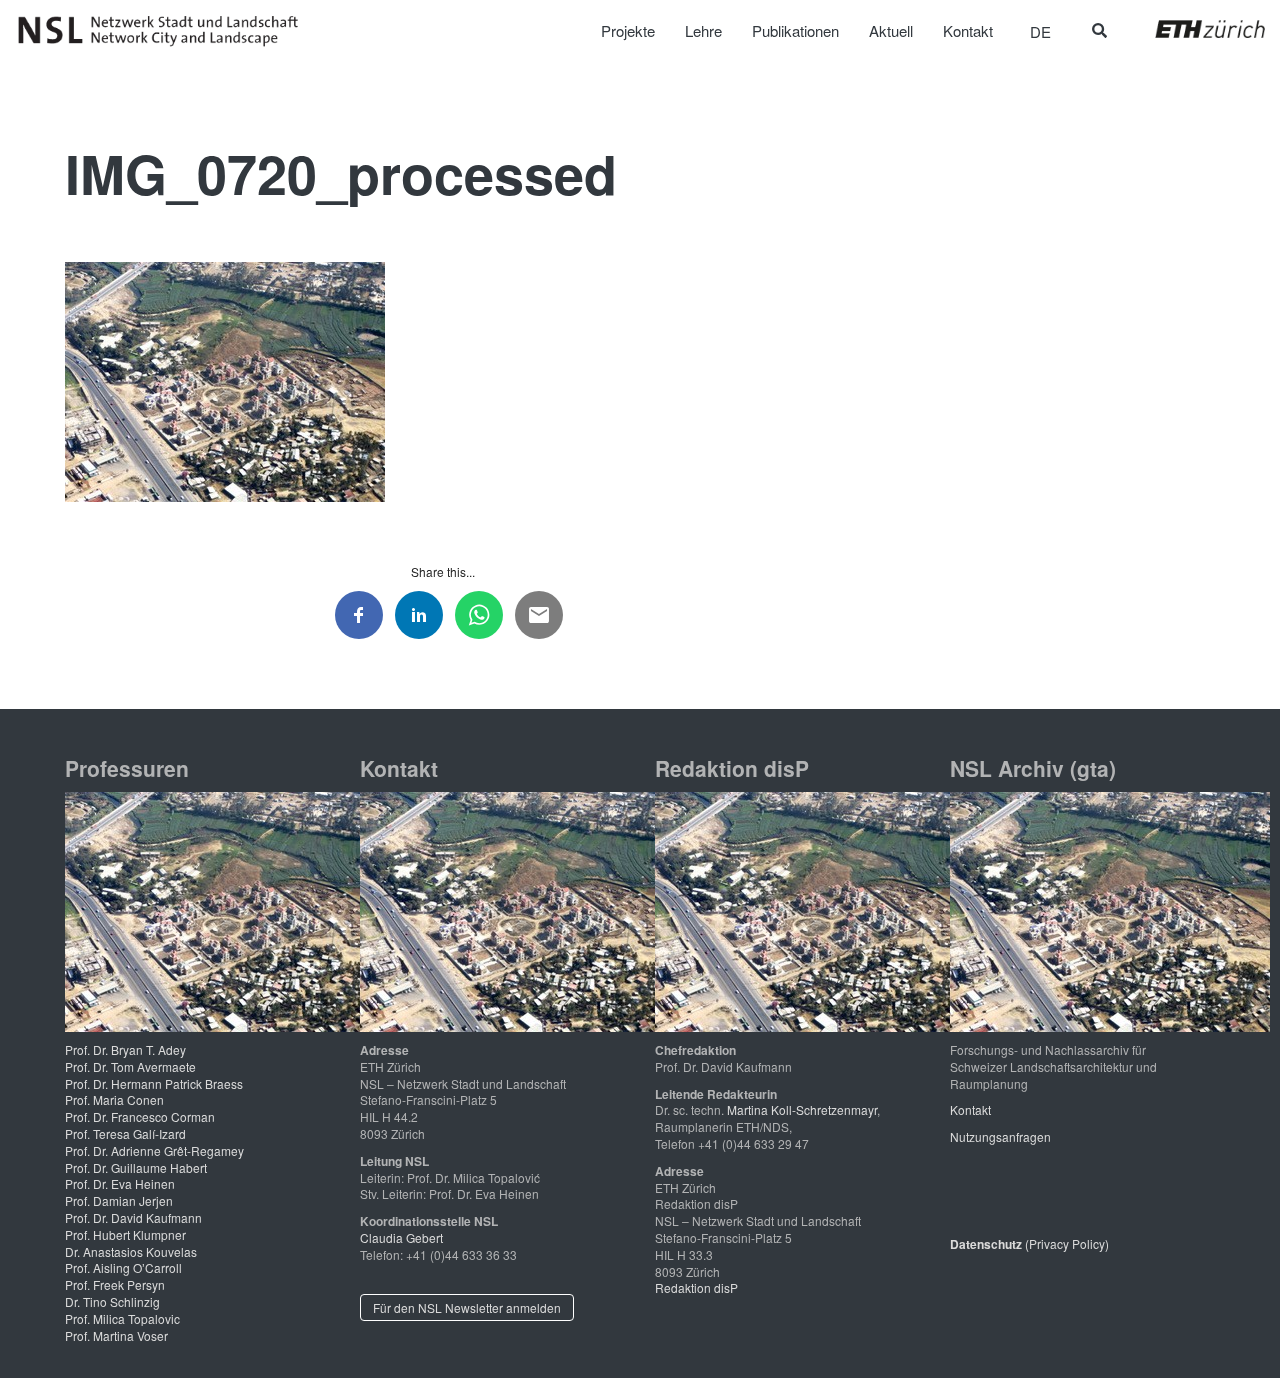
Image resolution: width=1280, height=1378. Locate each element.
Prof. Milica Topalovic (122, 1318)
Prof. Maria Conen (114, 1099)
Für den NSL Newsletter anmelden (467, 1307)
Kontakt (970, 1109)
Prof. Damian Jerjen (119, 1200)
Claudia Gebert (401, 1237)
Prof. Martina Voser (116, 1335)
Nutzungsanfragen (1000, 1136)
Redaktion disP (696, 1287)
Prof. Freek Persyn (115, 1284)
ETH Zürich (1194, 29)
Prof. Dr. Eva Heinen (120, 1183)
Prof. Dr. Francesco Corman (140, 1116)
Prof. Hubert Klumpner (125, 1234)
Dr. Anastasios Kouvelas (131, 1251)
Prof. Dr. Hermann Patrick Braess (154, 1083)
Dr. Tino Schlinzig (112, 1301)
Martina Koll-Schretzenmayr (802, 1109)
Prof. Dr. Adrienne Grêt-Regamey (154, 1150)
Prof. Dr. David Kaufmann (133, 1217)
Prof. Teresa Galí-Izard (125, 1133)
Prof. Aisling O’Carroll (123, 1267)
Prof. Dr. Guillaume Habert (136, 1167)
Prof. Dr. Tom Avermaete (130, 1066)
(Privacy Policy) (1029, 1243)
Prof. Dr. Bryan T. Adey (125, 1049)
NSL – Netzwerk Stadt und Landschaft (165, 31)
